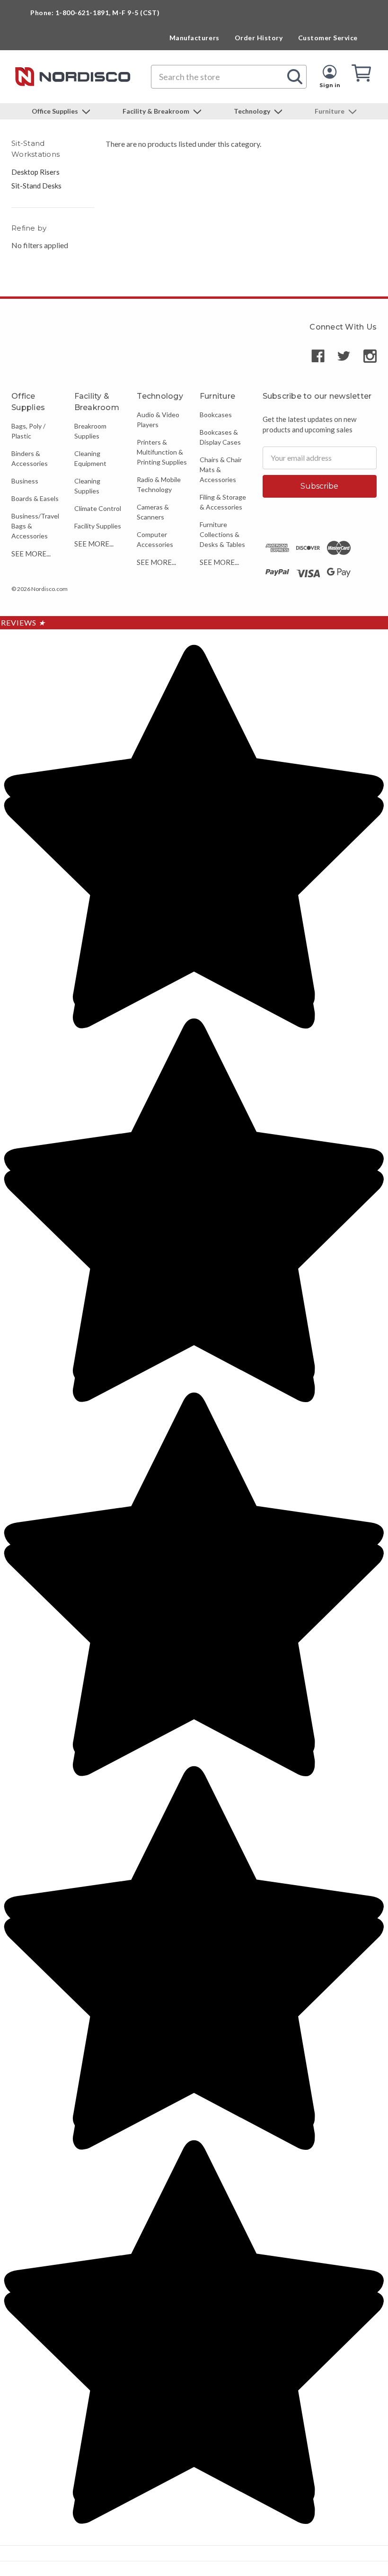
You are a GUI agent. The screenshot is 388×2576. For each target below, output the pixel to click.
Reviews (23, 622)
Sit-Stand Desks (36, 186)
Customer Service (328, 38)
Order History (259, 38)
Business (25, 481)
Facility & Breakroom (157, 111)
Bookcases (216, 415)
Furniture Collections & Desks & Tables (222, 534)
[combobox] (229, 77)
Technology (253, 111)
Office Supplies (56, 111)
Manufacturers (194, 38)
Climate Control (98, 508)
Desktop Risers (35, 172)
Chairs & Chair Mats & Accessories (221, 470)
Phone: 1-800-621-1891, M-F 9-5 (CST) (95, 13)
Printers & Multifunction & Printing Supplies (162, 452)
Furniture (330, 111)
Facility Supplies (98, 526)
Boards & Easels (35, 498)
